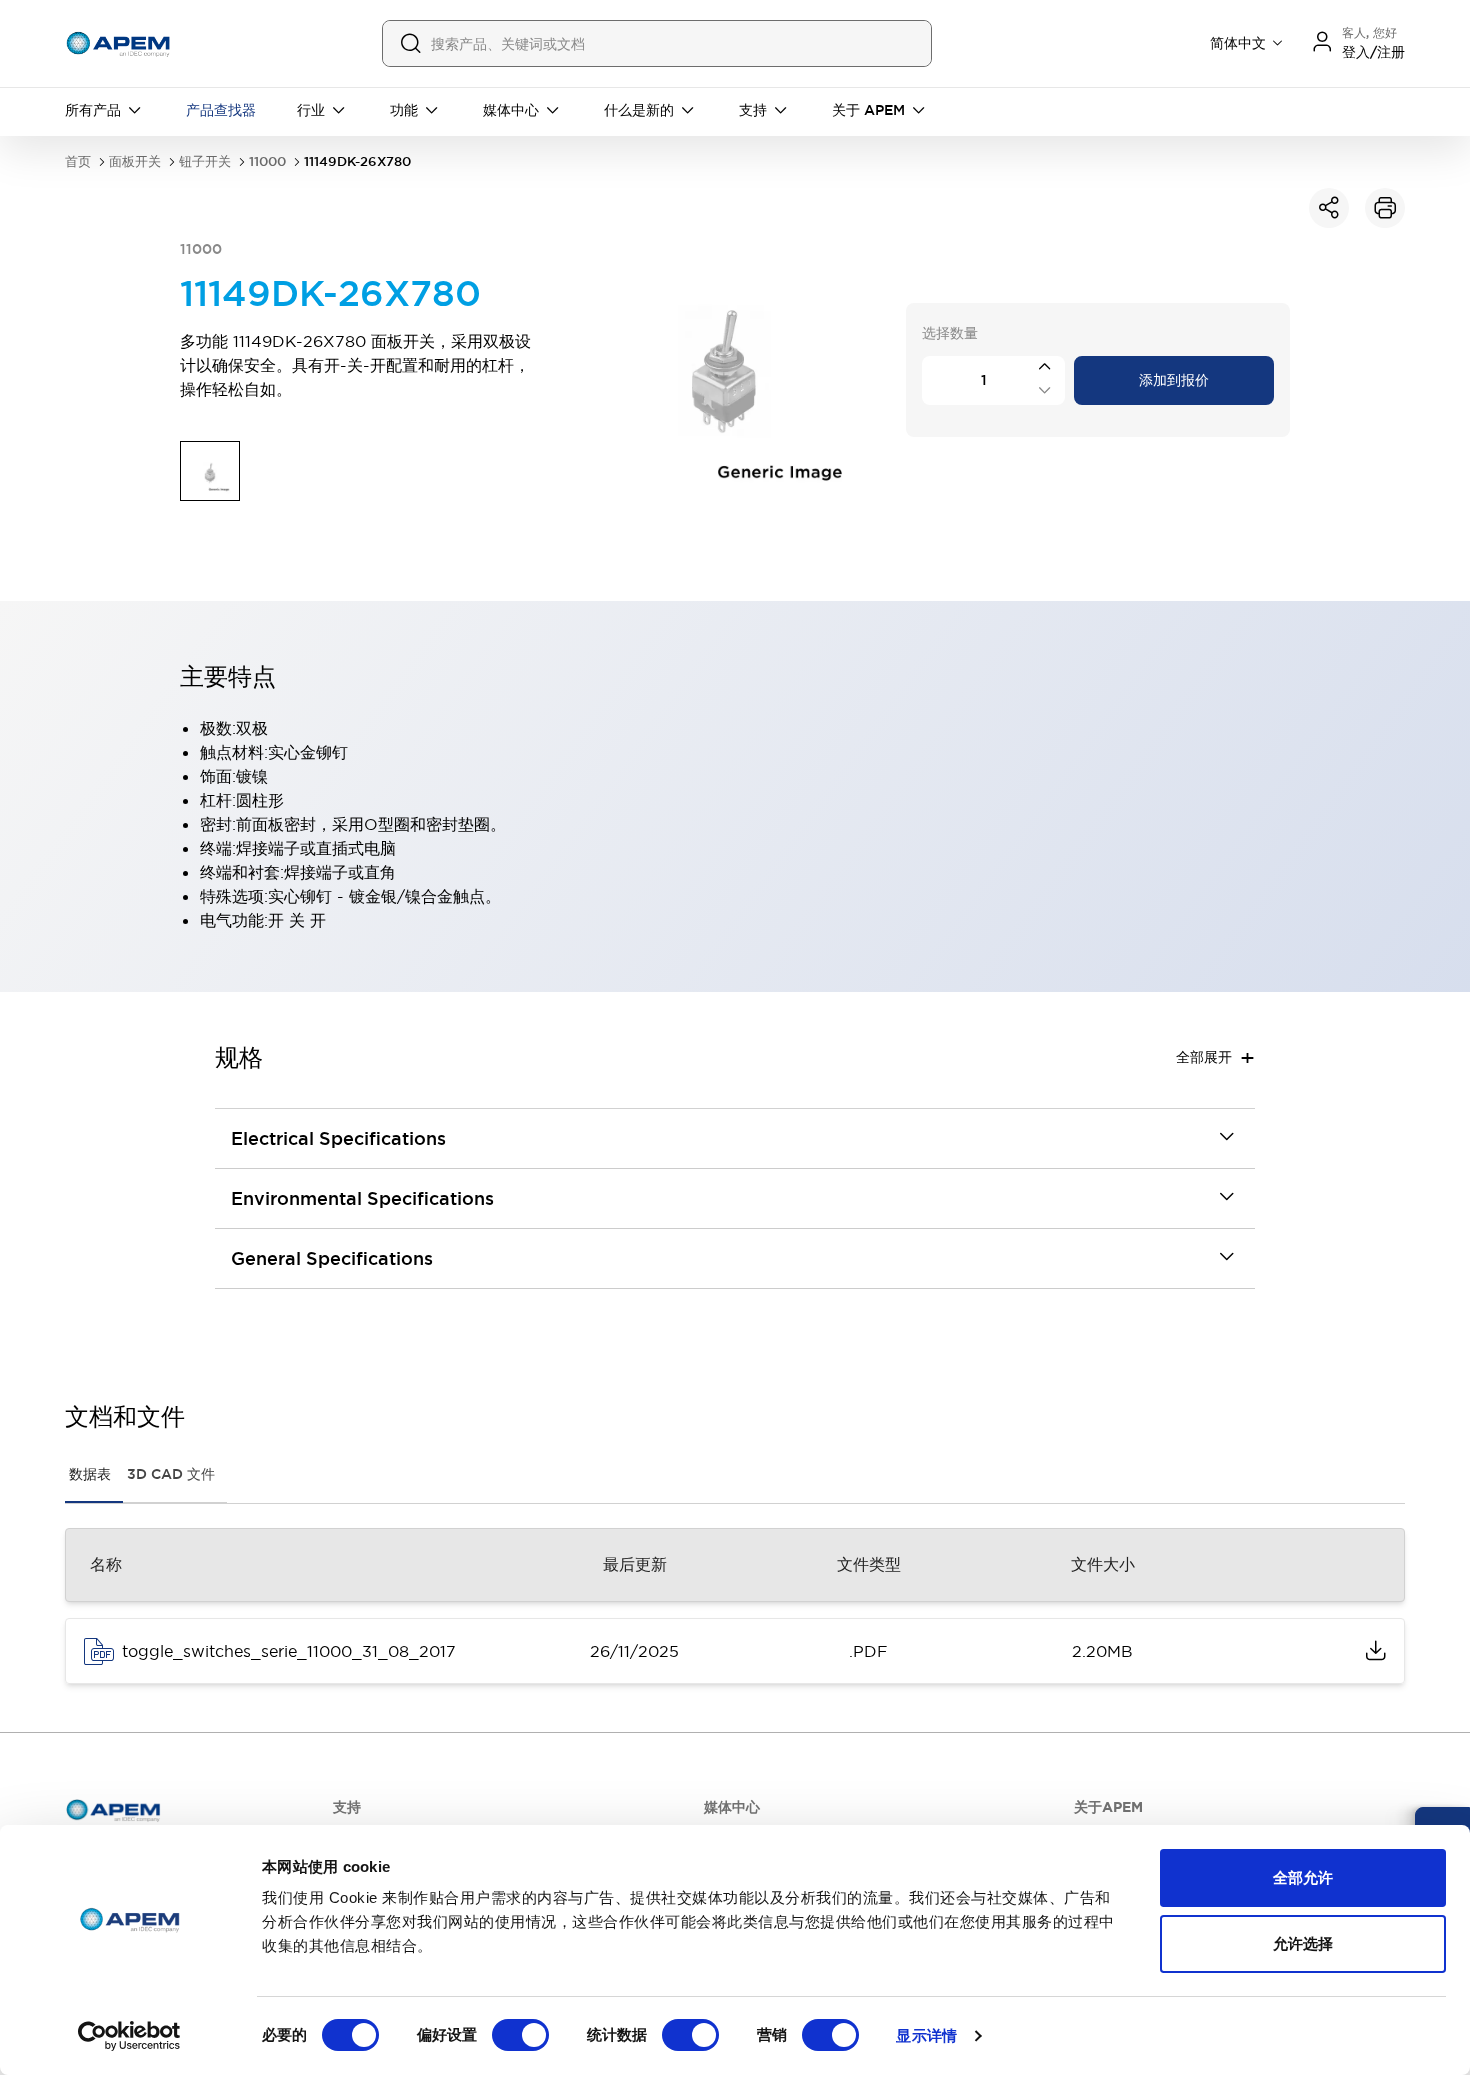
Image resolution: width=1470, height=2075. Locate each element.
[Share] (1329, 208)
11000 (267, 161)
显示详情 (926, 2035)
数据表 (90, 1474)
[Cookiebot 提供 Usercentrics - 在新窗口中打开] (129, 2036)
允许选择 (1303, 1943)
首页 (78, 161)
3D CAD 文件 (171, 1474)
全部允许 (1303, 1877)
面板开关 (135, 161)
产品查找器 (221, 110)
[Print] (1385, 208)
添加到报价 (1174, 380)
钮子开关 (205, 161)
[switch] (520, 2035)
